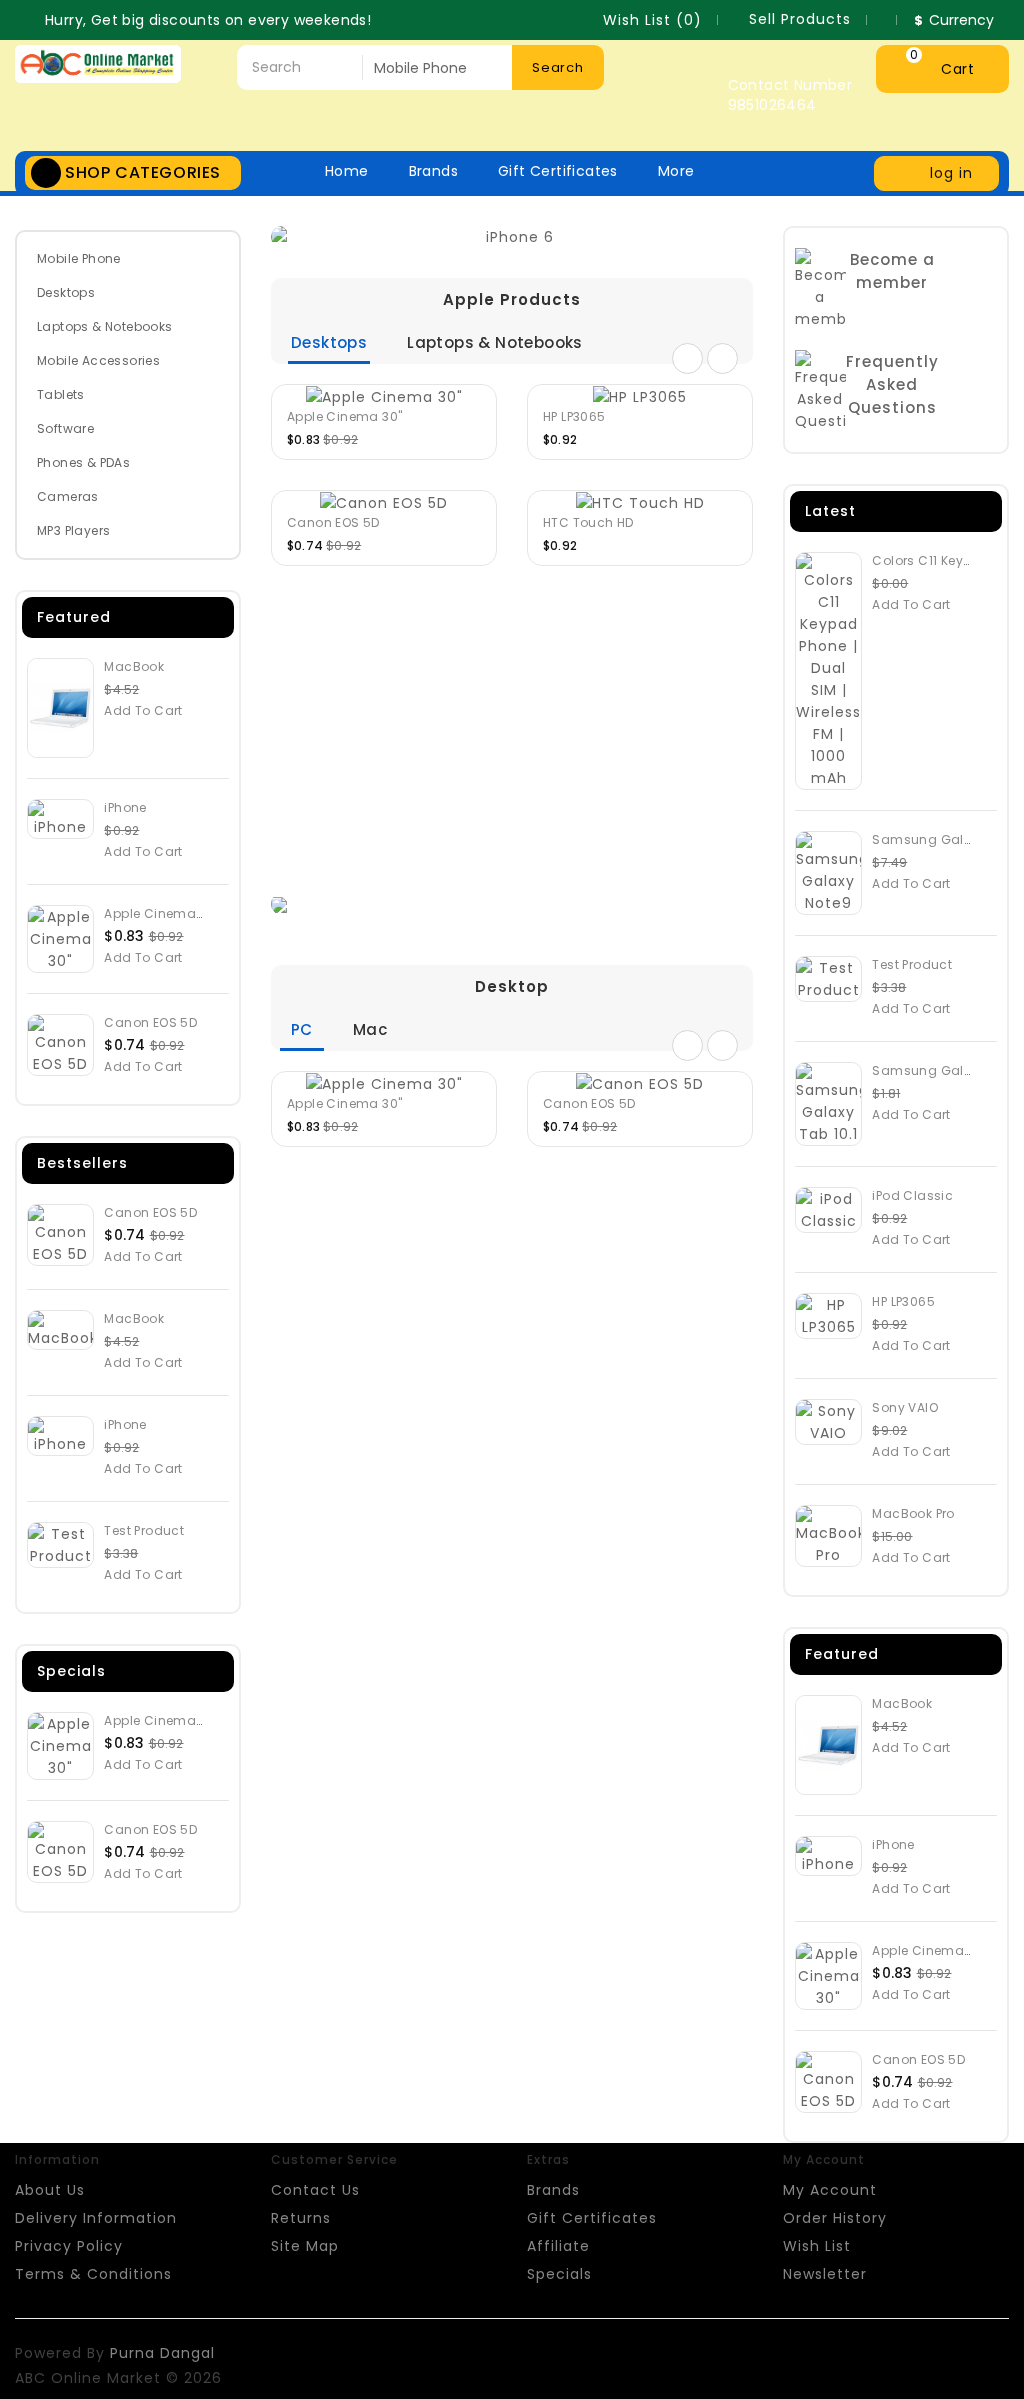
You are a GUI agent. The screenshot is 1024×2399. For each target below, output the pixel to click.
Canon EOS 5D (150, 1022)
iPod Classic (912, 1195)
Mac (370, 1029)
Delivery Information (96, 2218)
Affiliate (558, 2246)
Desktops (66, 292)
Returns (301, 2218)
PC (302, 1029)
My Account (830, 2190)
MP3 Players (73, 530)
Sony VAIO (905, 1407)
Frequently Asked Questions (892, 384)
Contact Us (315, 2190)
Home (347, 171)
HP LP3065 (574, 416)
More (676, 171)
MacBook (134, 666)
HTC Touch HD (588, 522)
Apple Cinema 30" (161, 913)
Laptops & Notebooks (105, 326)
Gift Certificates (558, 171)
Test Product (144, 1530)
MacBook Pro (913, 1513)
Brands (433, 171)
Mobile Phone (79, 258)
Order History (835, 2218)
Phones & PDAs (83, 462)
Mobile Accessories (98, 360)
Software (65, 428)
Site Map (305, 2246)
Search (558, 67)
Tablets (61, 394)
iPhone (125, 807)
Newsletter (825, 2274)
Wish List (817, 2246)
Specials (559, 2274)
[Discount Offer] (512, 904)
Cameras (68, 496)
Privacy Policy (69, 2246)
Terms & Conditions (93, 2274)
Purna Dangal (162, 2353)
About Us (50, 2190)
